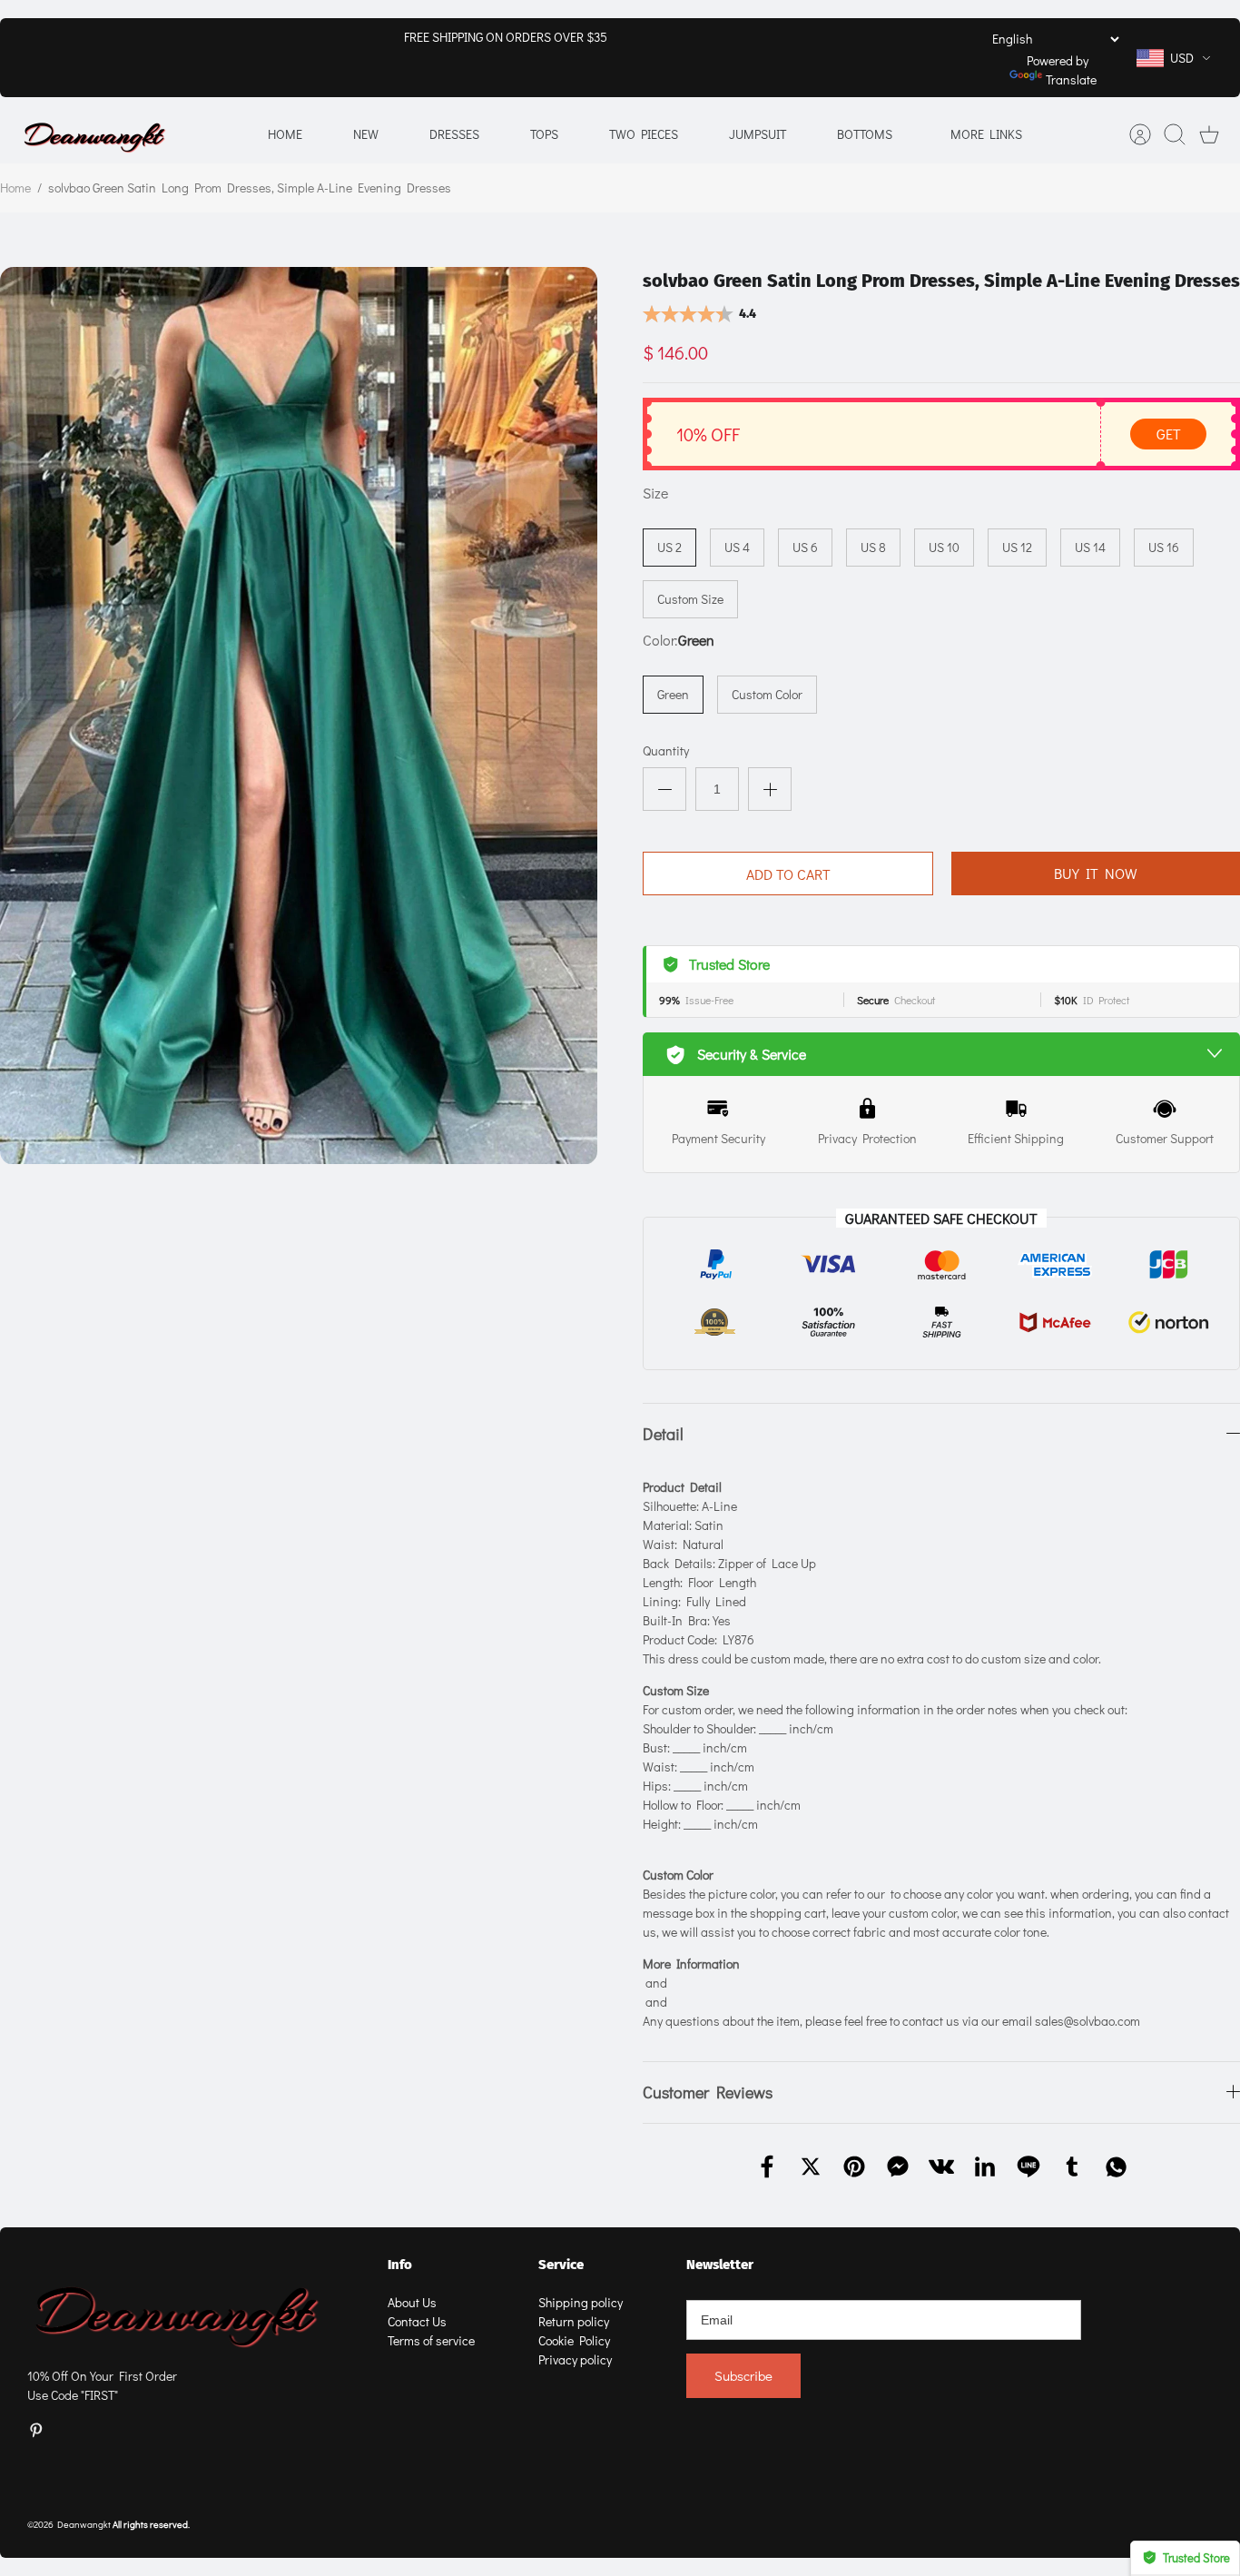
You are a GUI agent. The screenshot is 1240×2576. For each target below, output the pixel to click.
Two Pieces (644, 134)
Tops (544, 134)
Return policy (574, 2321)
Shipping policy (581, 2302)
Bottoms (865, 134)
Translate (1071, 79)
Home (285, 134)
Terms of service (431, 2340)
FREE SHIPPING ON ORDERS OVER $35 (506, 37)
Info (400, 2265)
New (366, 134)
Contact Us (417, 2321)
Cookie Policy (574, 2340)
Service (561, 2265)
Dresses (454, 134)
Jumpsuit (758, 134)
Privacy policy (575, 2359)
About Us (412, 2302)
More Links (986, 134)
